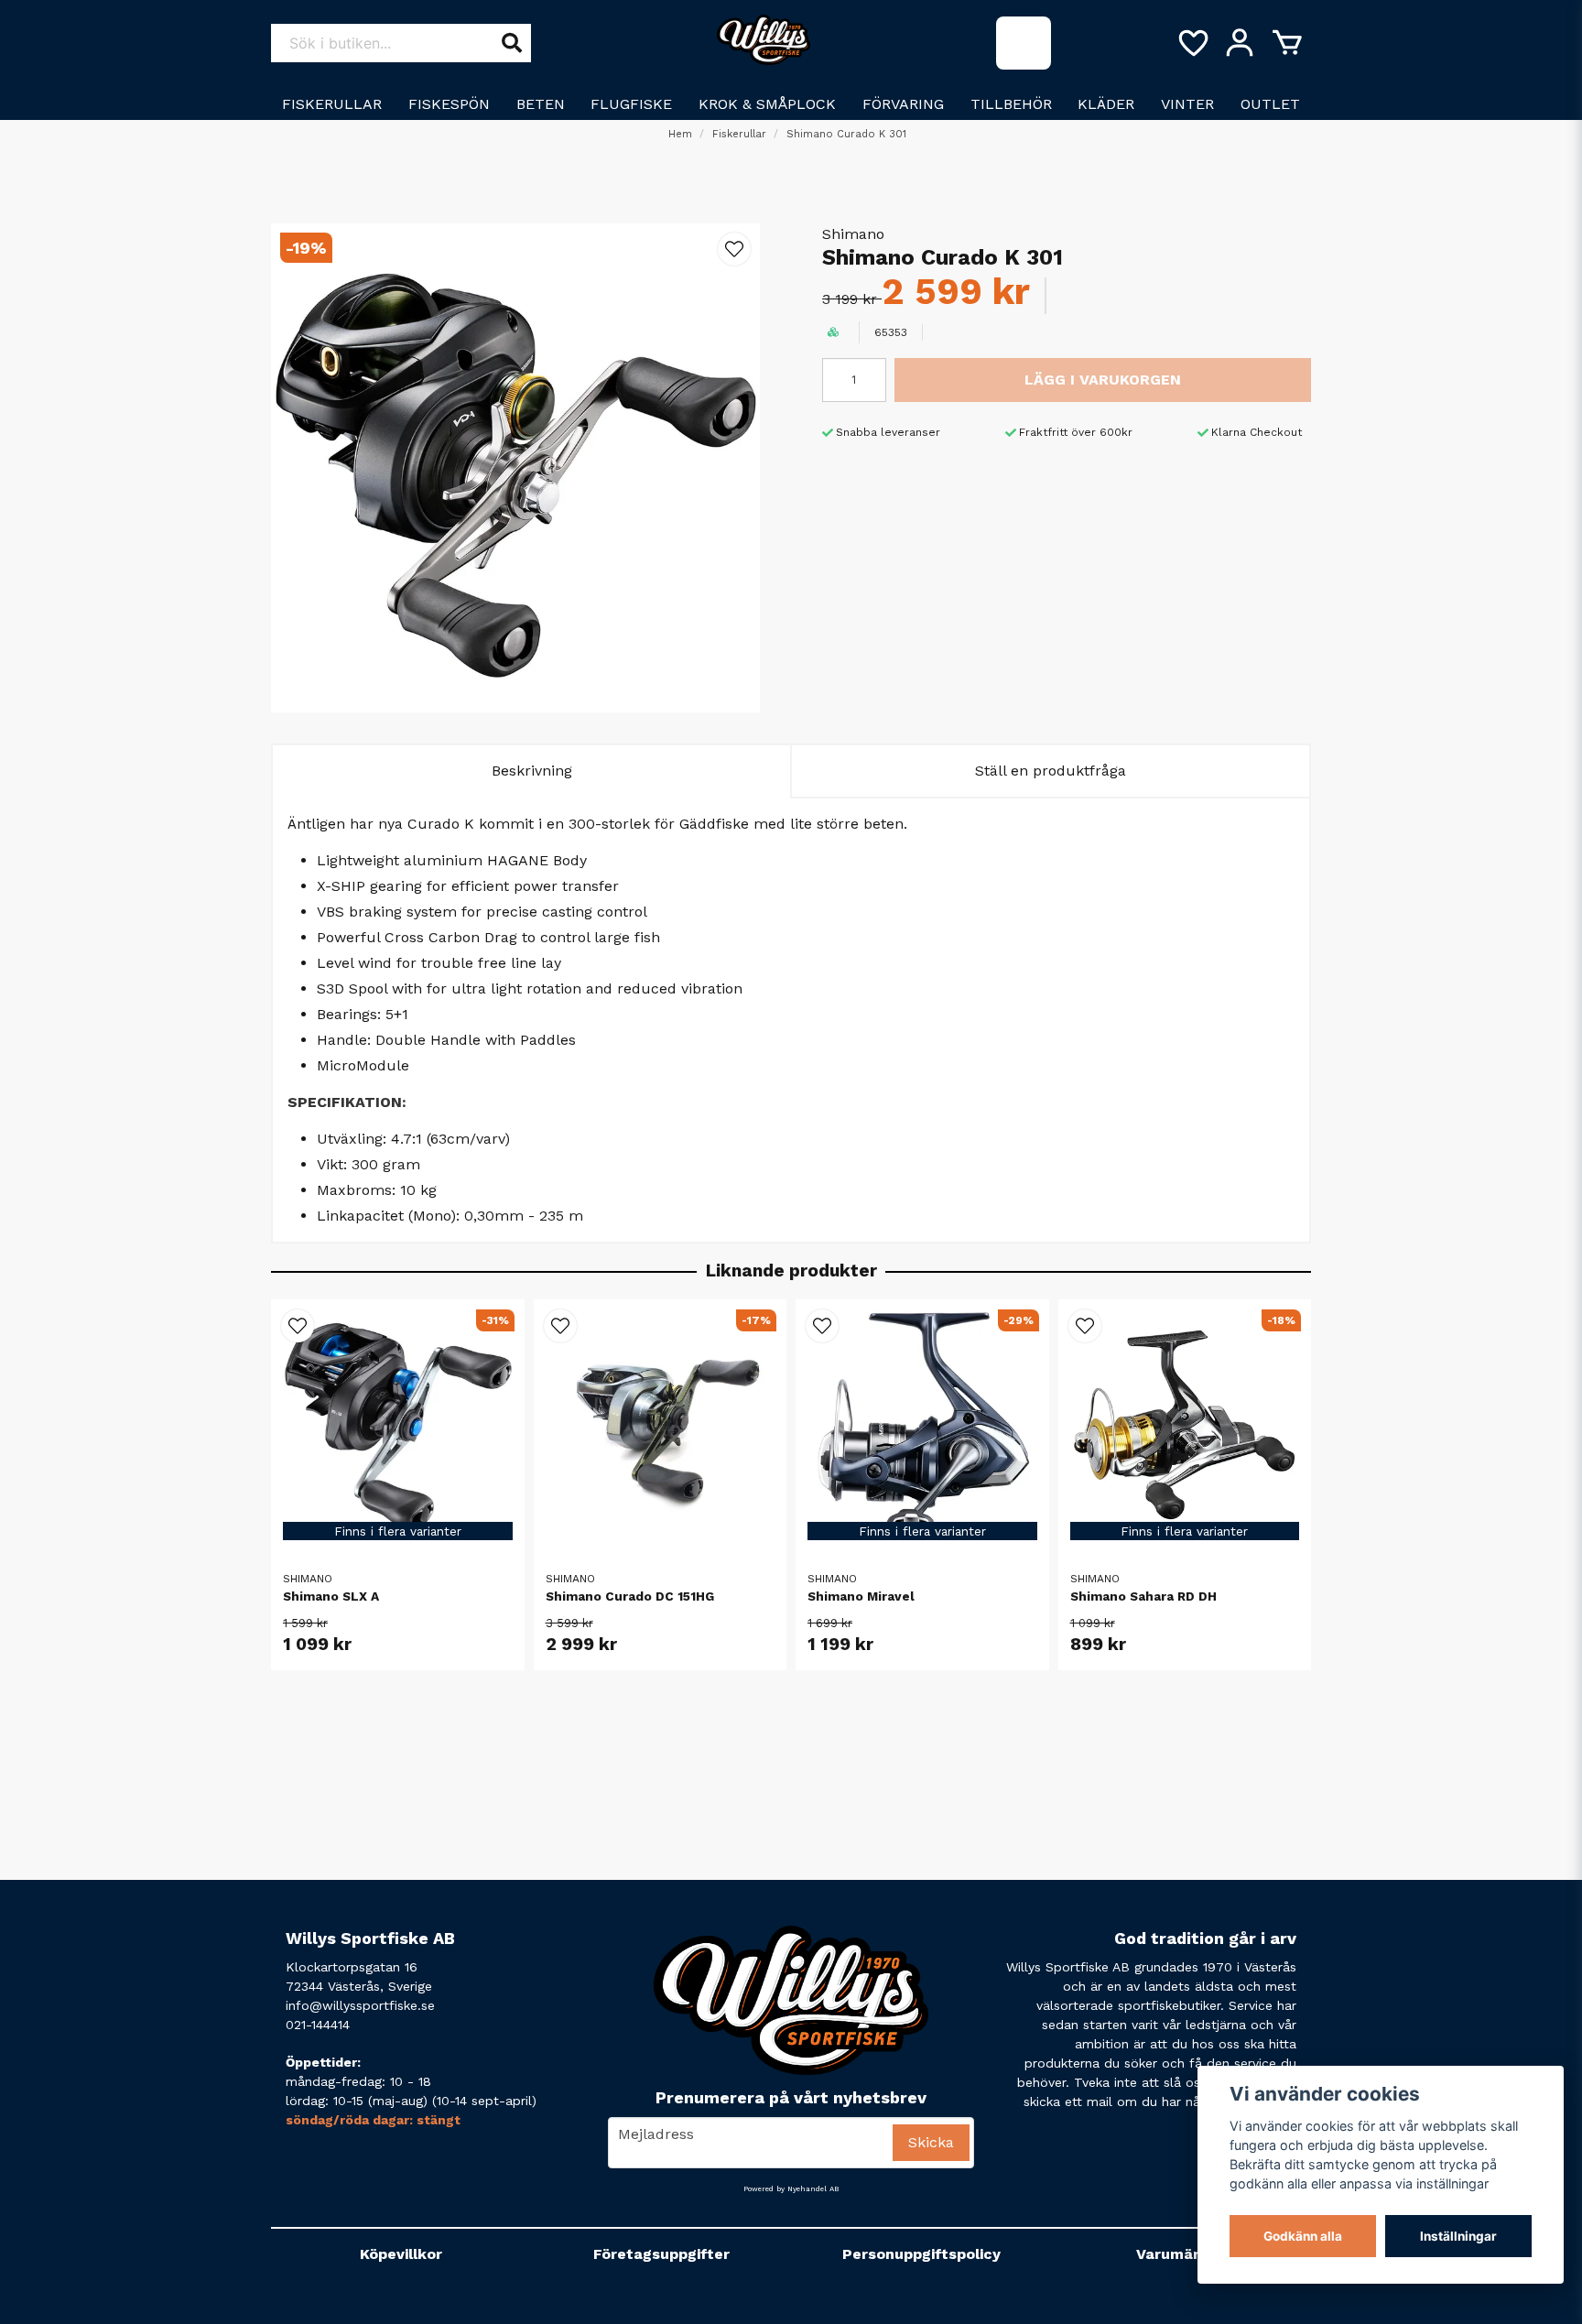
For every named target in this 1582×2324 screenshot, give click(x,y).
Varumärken (1181, 2254)
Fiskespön (449, 104)
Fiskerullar (332, 104)
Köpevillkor (401, 2254)
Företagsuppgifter (661, 2254)
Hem (680, 134)
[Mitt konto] (1240, 43)
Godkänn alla (1303, 2236)
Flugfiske (631, 104)
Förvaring (903, 104)
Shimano (853, 234)
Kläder (1106, 104)
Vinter (1187, 104)
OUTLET (1270, 104)
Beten (541, 104)
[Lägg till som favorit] (1192, 43)
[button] (734, 249)
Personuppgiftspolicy (921, 2254)
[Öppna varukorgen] (1287, 43)
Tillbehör (1011, 104)
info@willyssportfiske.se (360, 2005)
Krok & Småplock (767, 104)
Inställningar (1458, 2236)
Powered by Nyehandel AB (791, 2189)
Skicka (931, 2142)
